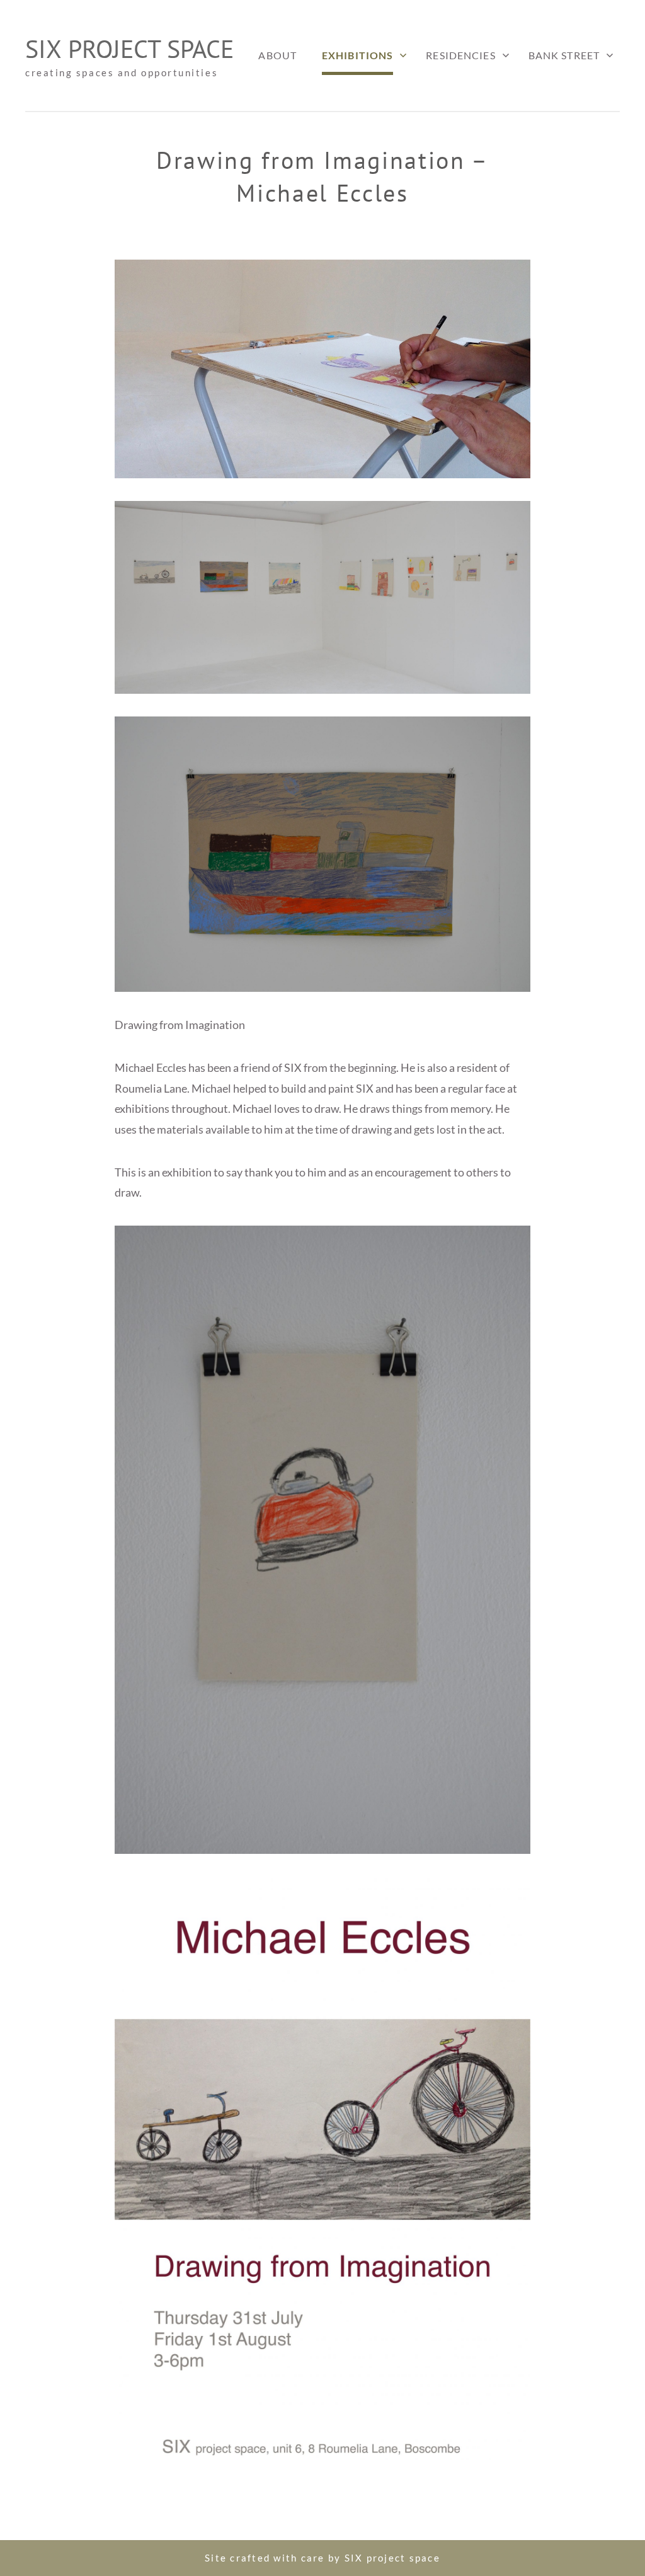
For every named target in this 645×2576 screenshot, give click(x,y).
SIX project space (129, 49)
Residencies (460, 55)
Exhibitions (357, 55)
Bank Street (564, 55)
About (277, 55)
